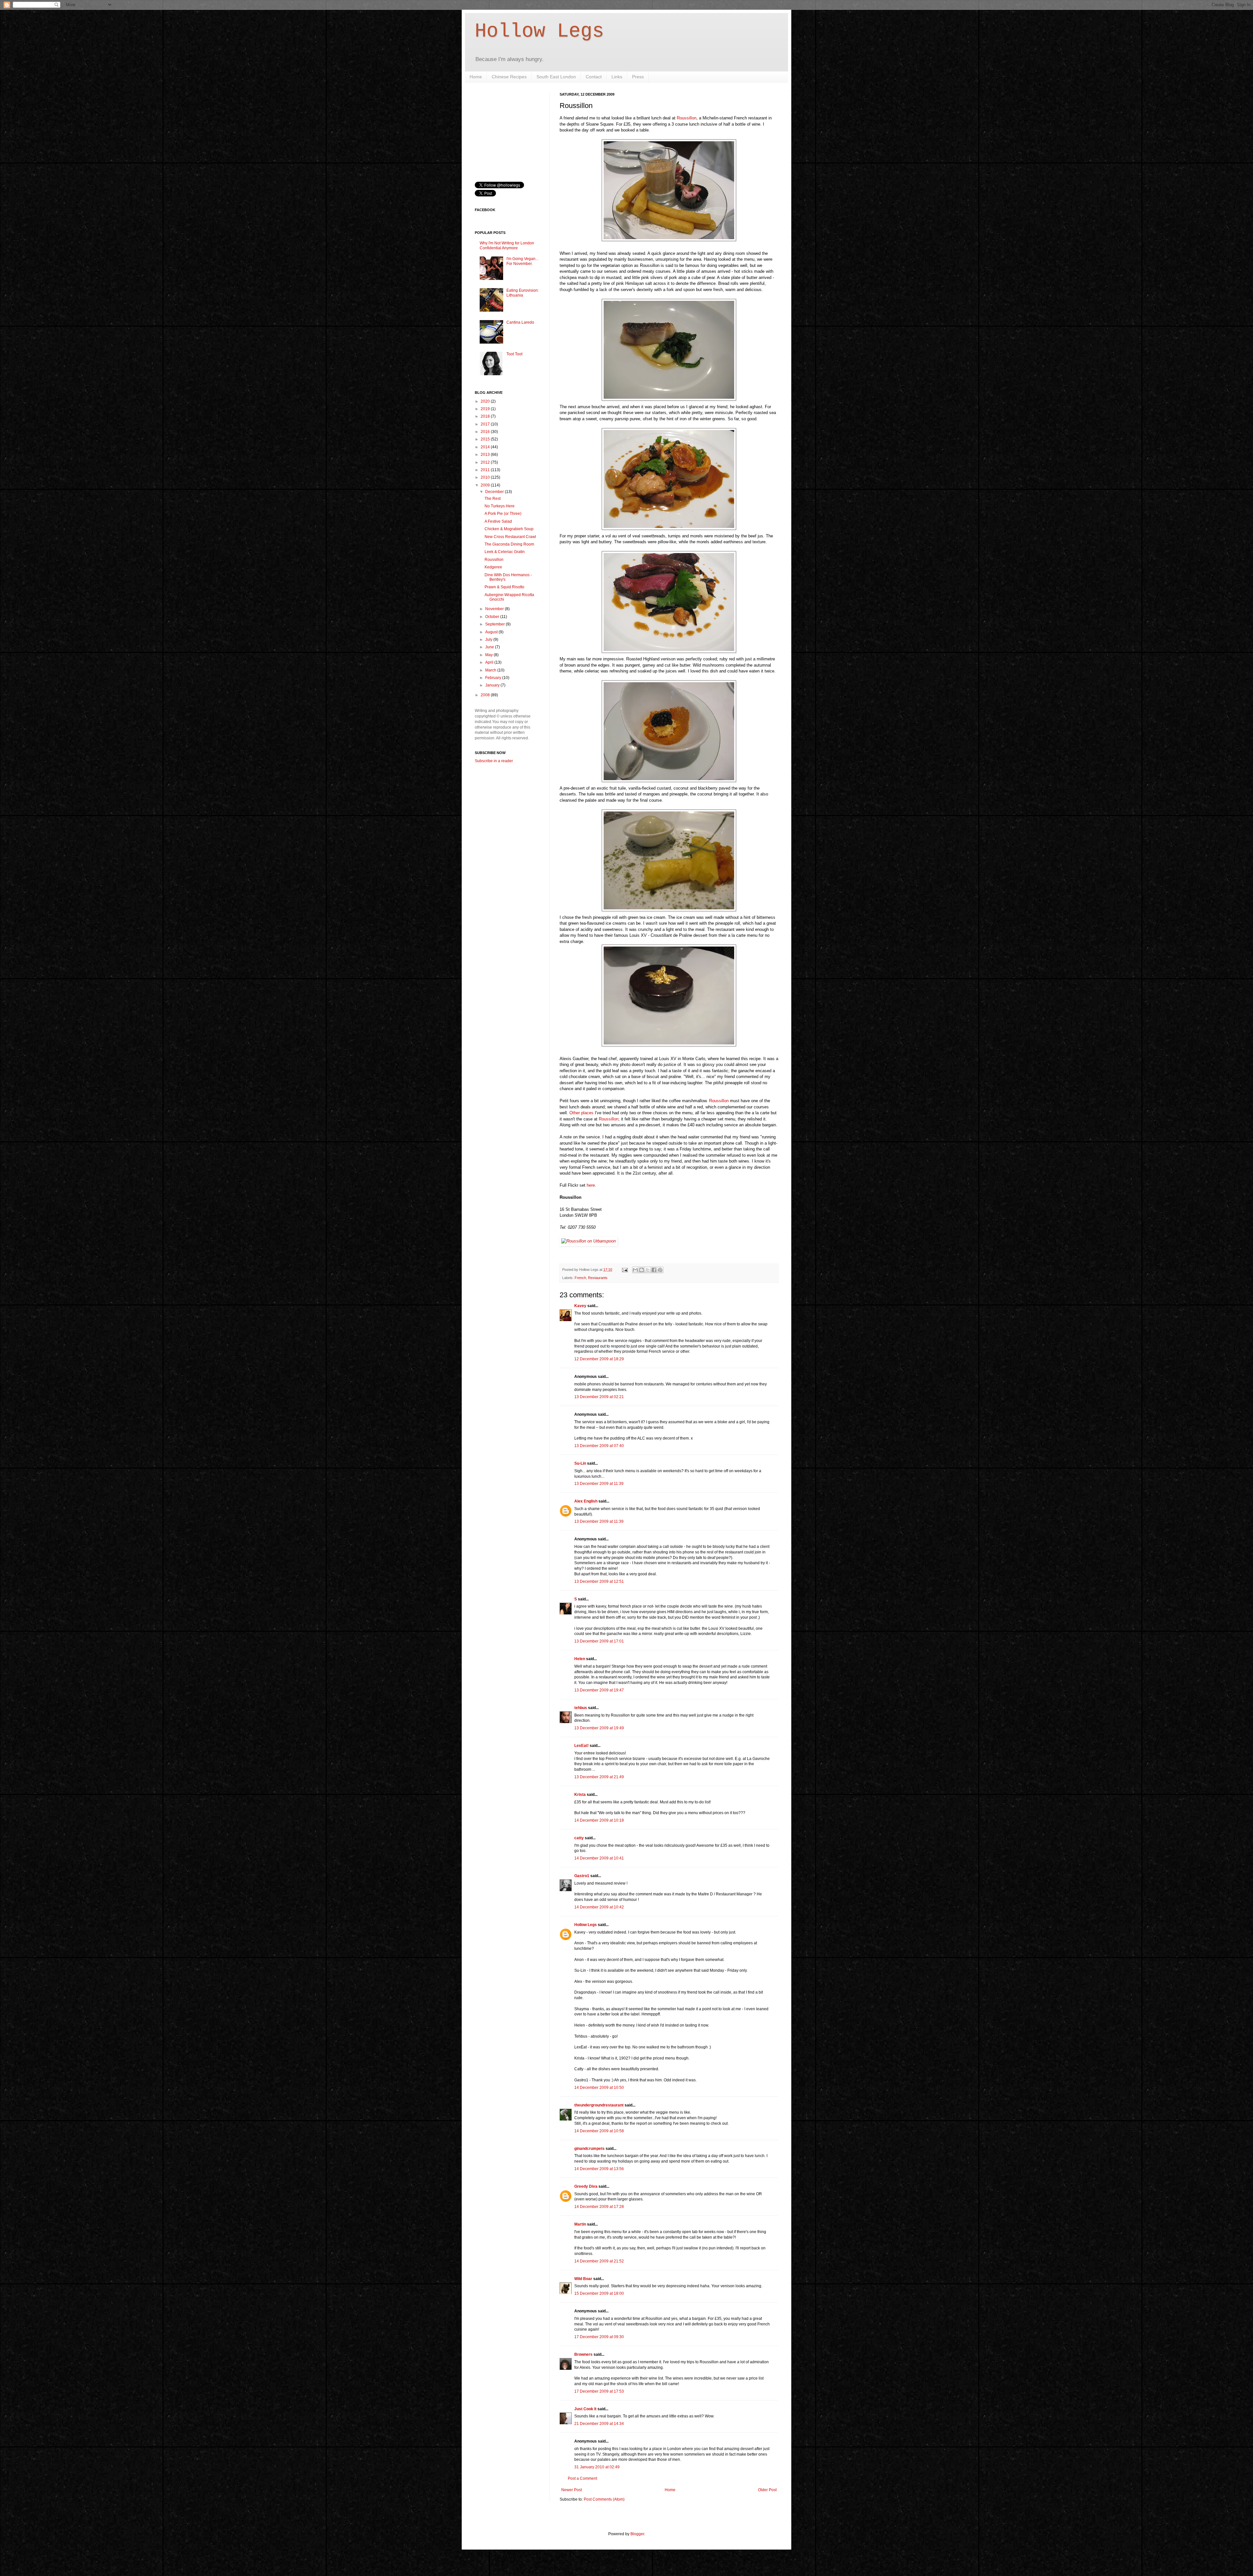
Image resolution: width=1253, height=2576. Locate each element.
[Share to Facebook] (654, 1270)
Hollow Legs (539, 31)
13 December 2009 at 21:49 (599, 1777)
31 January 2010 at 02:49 (597, 2467)
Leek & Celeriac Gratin (505, 552)
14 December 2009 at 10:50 (599, 2088)
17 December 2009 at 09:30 (599, 2337)
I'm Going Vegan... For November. (522, 261)
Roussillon (687, 118)
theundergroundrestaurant (599, 2105)
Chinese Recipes (509, 77)
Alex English (586, 1501)
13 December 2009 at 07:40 (599, 1446)
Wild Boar (583, 2279)
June (490, 647)
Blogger (637, 2534)
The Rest (493, 499)
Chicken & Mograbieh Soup (509, 529)
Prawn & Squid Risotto (504, 587)
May (489, 655)
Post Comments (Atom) (604, 2499)
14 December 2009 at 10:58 (599, 2131)
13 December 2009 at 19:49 (599, 1728)
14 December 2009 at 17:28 (599, 2207)
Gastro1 (582, 1876)
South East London (556, 77)
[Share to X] (648, 1270)
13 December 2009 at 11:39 (599, 1484)
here (591, 1185)
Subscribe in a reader (494, 761)
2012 (486, 462)
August (492, 632)
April (490, 662)
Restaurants (598, 1278)
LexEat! (581, 1746)
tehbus (581, 1708)
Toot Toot (514, 354)
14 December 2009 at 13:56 (599, 2169)
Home (476, 77)
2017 (486, 424)
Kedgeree (493, 567)
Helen (580, 1659)
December (495, 492)
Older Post (767, 2490)
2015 (486, 439)
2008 (486, 695)
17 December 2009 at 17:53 (599, 2391)
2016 (486, 432)
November (495, 609)
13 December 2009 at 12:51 (599, 1581)
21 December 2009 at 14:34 (599, 2424)
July (489, 640)
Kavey (580, 1306)
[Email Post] (625, 1270)
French (580, 1278)
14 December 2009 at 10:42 (599, 1907)
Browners (583, 2354)
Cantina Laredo (520, 322)
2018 (486, 416)
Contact (594, 77)
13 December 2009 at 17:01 (599, 1641)
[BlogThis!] (642, 1270)
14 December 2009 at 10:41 (599, 1858)
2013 (486, 455)
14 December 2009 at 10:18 (599, 1820)
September (495, 624)
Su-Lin (580, 1463)
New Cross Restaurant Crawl (510, 537)
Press (638, 77)
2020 (486, 401)
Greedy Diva (586, 2186)
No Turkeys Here (500, 506)
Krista (580, 1795)
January (493, 685)
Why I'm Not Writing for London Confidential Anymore (507, 245)
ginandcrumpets (589, 2149)
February (494, 678)
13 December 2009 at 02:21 (599, 1397)
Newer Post (572, 2490)
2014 (486, 447)
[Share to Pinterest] (660, 1270)
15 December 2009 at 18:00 (599, 2293)
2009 (486, 485)
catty (579, 1838)
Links (617, 77)
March (491, 670)
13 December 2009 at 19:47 (599, 1690)
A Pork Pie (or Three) (503, 514)
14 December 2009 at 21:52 (599, 2261)
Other (575, 1113)
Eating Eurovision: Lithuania (523, 293)
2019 (486, 409)
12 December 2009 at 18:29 (599, 1359)
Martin (580, 2224)
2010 (486, 477)
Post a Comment (582, 2478)
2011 (486, 470)
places (587, 1113)
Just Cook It (585, 2409)
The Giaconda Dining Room (509, 544)
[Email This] (635, 1270)
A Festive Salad (498, 521)
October (493, 617)
